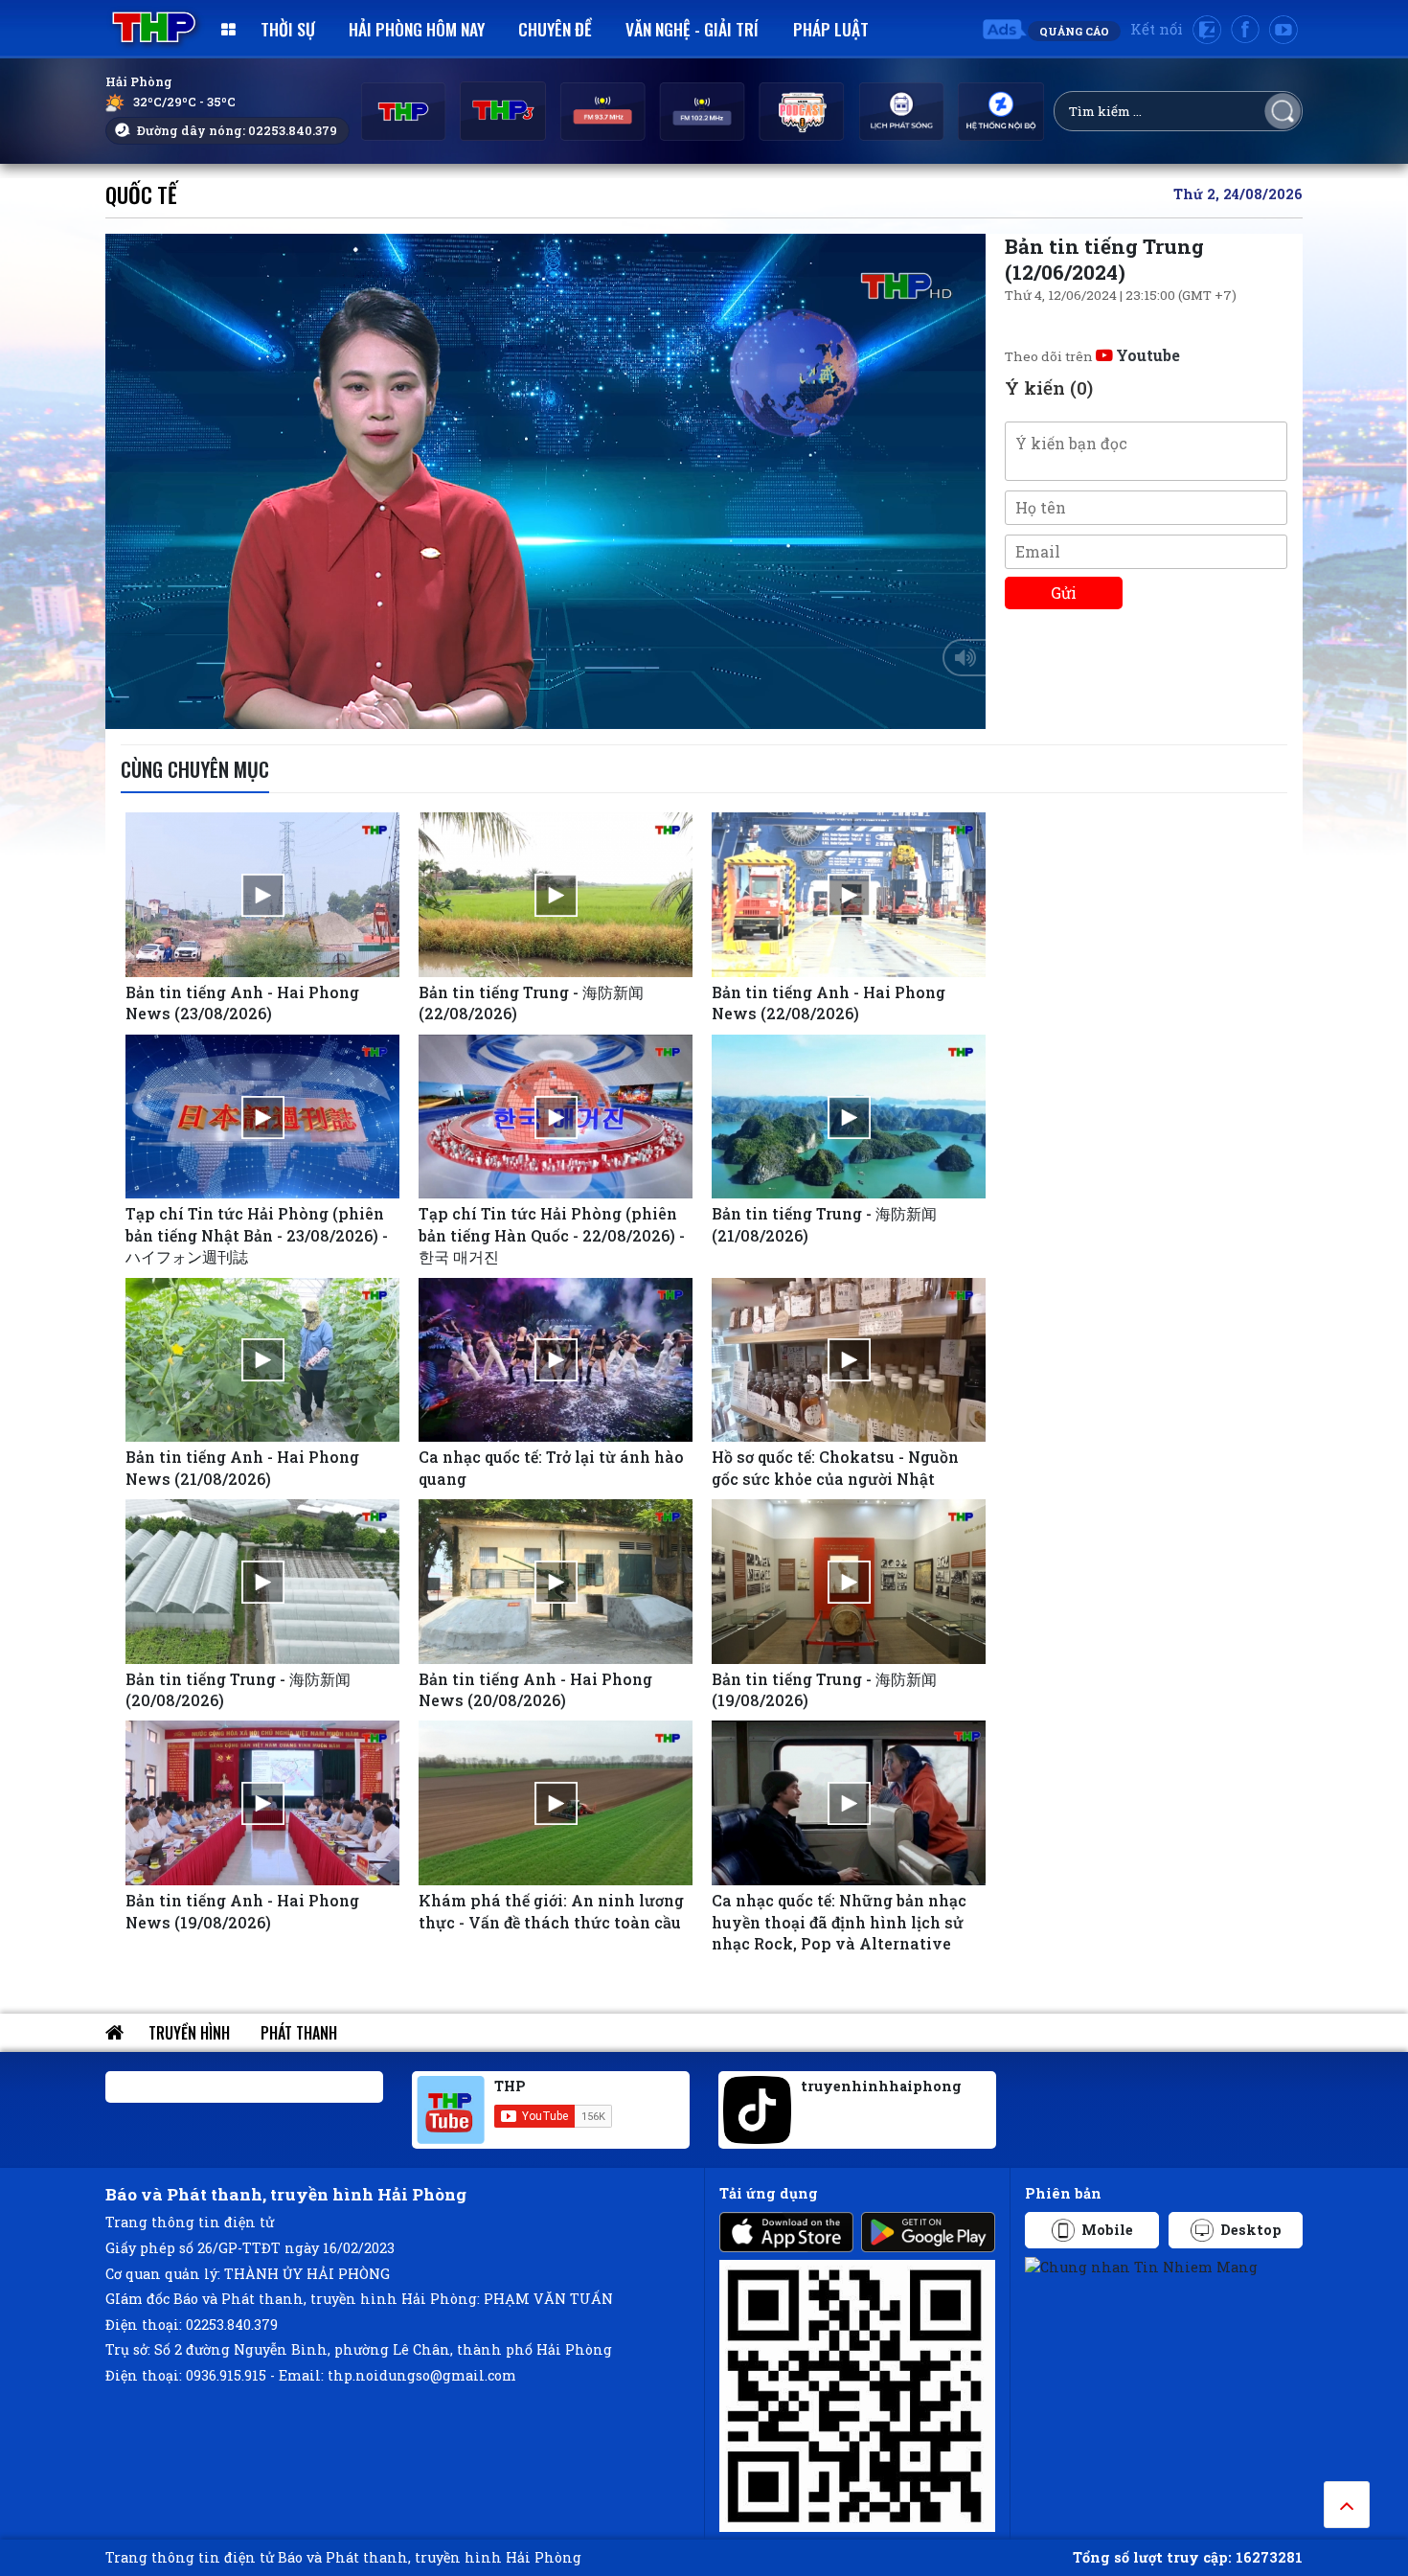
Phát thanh (299, 2033)
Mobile (1107, 2230)
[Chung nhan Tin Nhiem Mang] (1141, 2266)
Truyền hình (189, 2033)
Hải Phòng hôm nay (417, 29)
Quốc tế (141, 194)
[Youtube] (1283, 30)
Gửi (1064, 593)
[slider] (541, 710)
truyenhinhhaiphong (881, 2086)
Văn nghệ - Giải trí (692, 29)
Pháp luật (831, 29)
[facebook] (1245, 30)
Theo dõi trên (1092, 356)
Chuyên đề (555, 29)
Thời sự (288, 29)
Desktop (1251, 2230)
